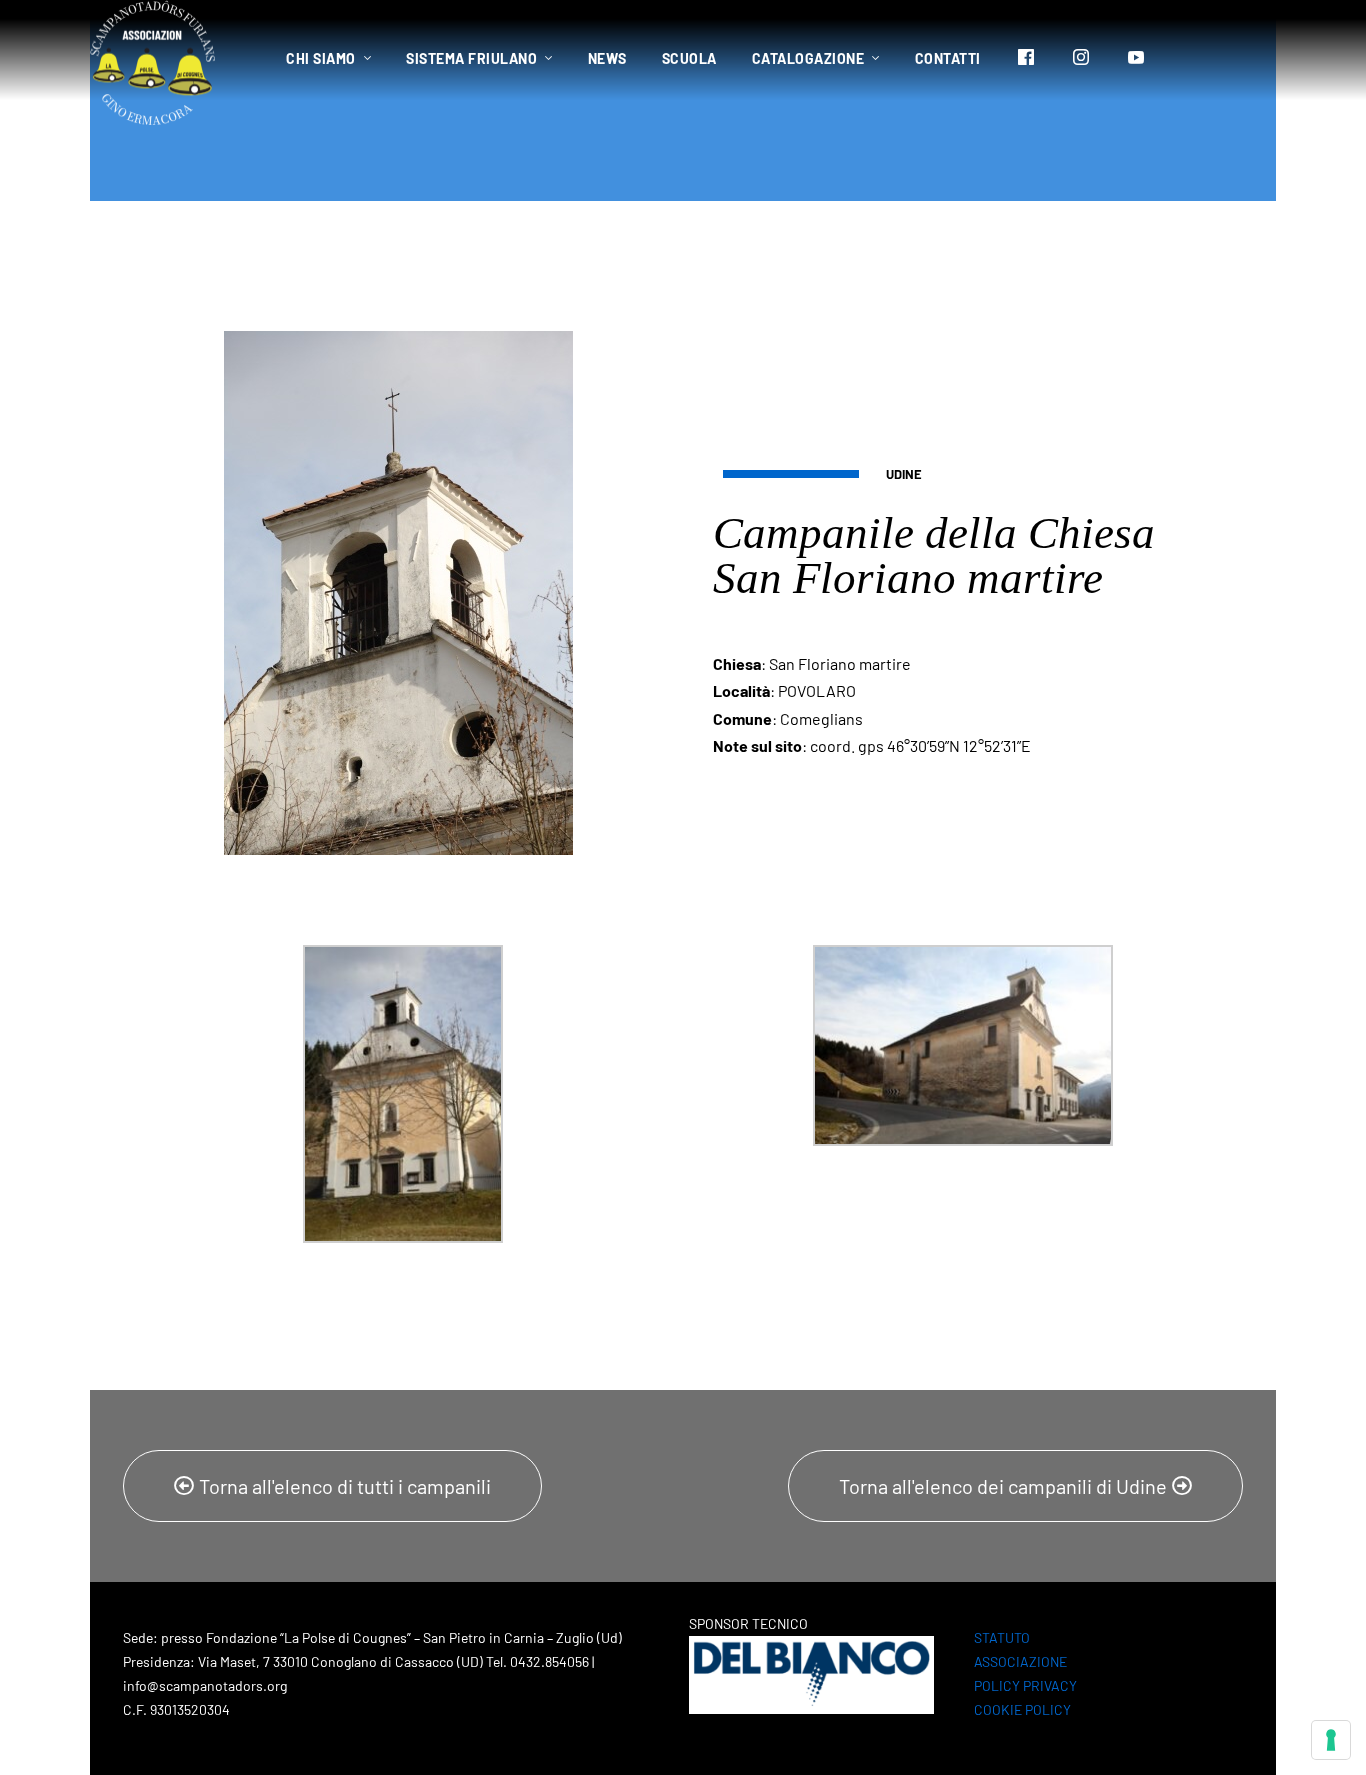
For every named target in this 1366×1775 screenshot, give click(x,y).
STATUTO (1002, 1637)
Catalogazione (808, 58)
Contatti (948, 58)
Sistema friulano (471, 58)
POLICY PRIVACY (1025, 1685)
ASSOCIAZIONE (1020, 1661)
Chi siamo (321, 58)
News (607, 58)
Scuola (689, 58)
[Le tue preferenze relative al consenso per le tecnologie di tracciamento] (1331, 1740)
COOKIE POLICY (1022, 1709)
